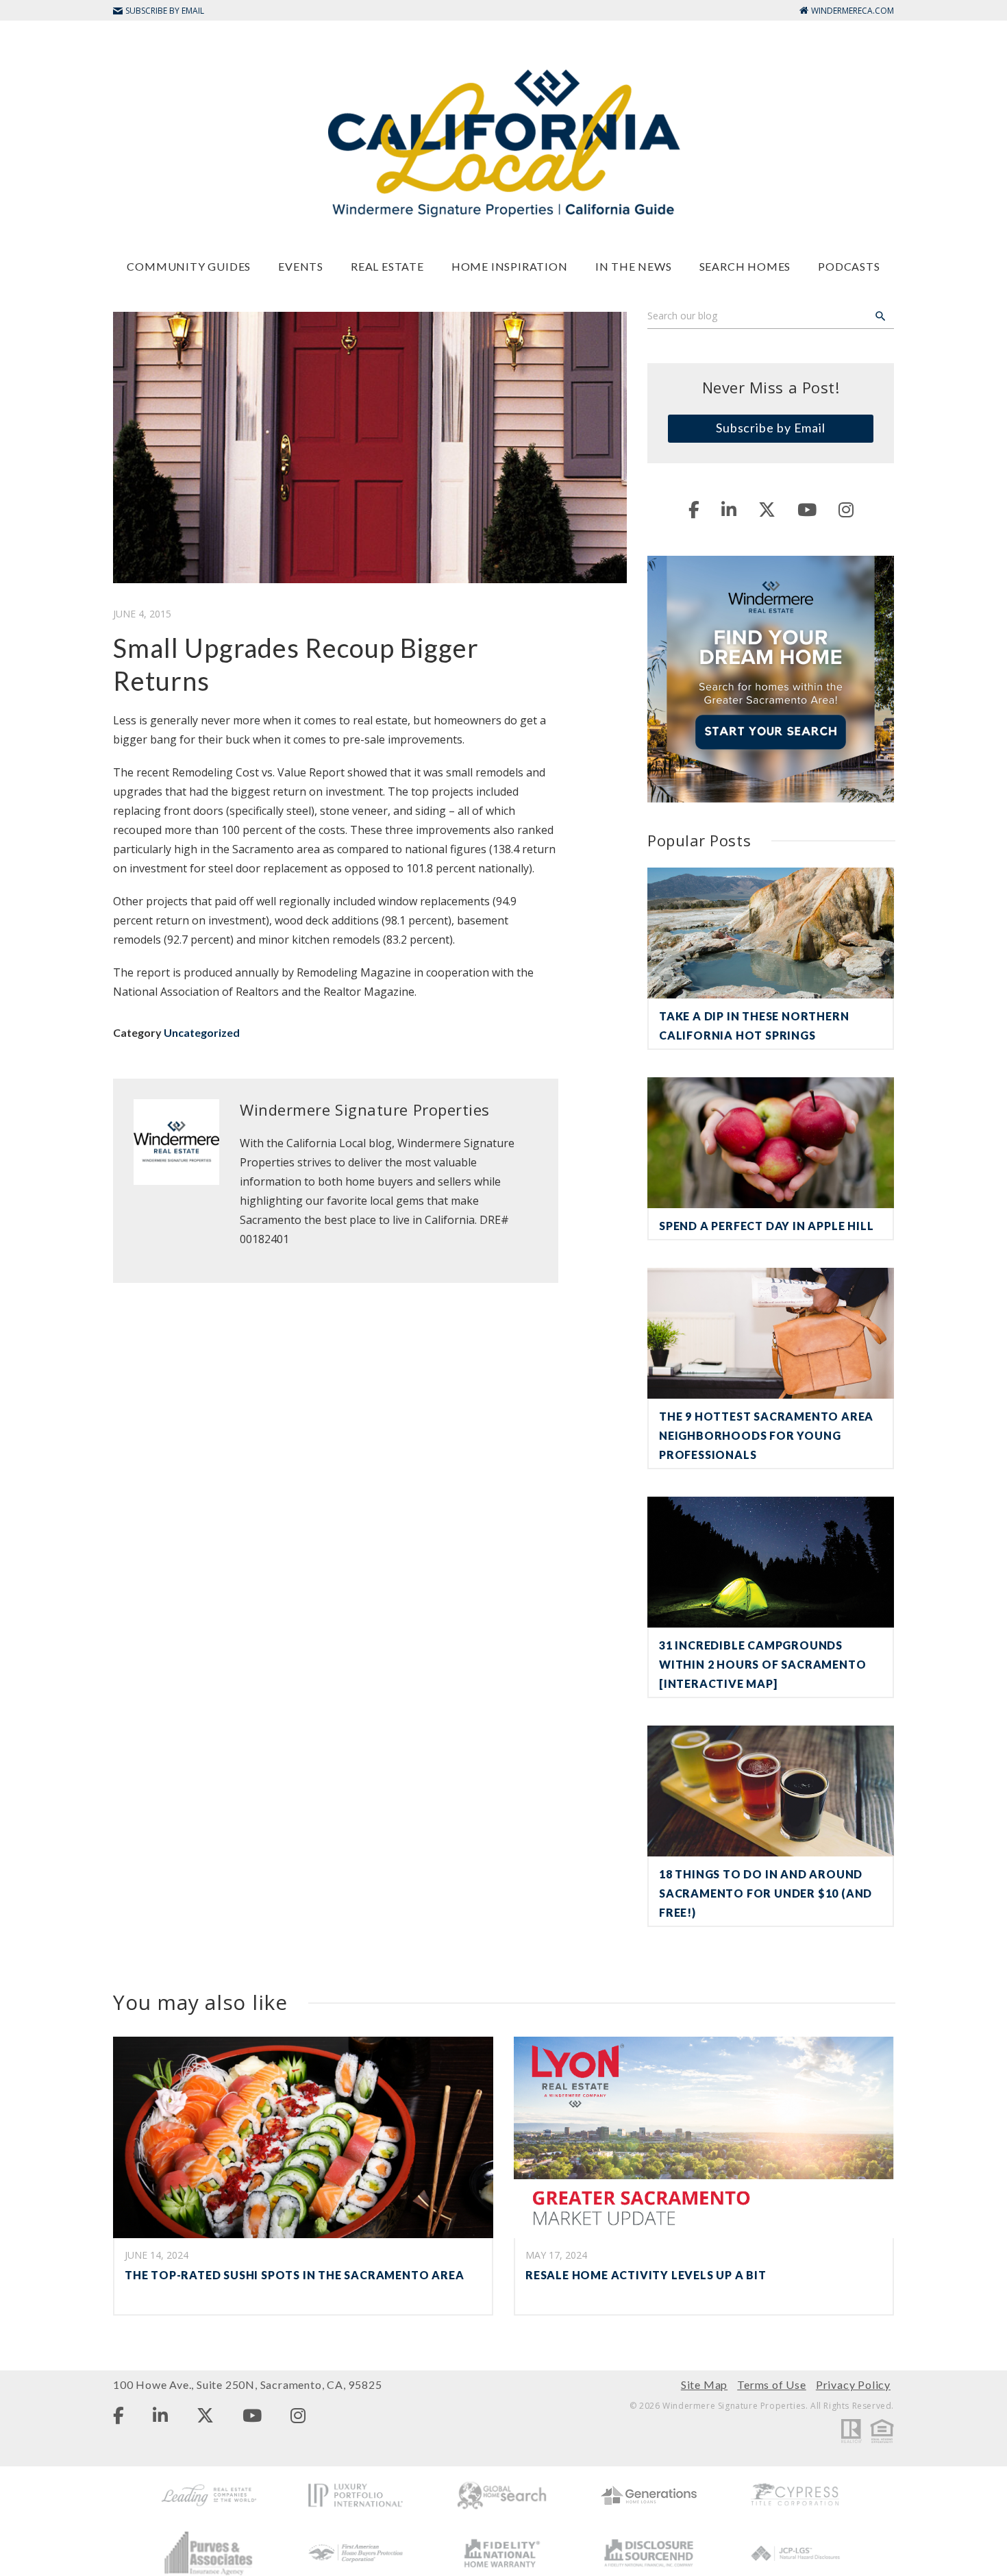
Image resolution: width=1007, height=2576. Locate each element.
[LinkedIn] (729, 509)
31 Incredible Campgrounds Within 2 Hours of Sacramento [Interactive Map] (762, 1664)
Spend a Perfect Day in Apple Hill (766, 1226)
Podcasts (849, 266)
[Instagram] (846, 509)
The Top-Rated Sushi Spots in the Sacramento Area (294, 2275)
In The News (634, 266)
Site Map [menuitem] (704, 2384)
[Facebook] (694, 509)
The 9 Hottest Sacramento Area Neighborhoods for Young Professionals (766, 1435)
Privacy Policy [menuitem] (853, 2384)
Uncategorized (202, 1032)
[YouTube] (807, 509)
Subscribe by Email (771, 428)
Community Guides (189, 266)
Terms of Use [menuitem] (772, 2384)
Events (301, 266)
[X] (767, 509)
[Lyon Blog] (503, 142)
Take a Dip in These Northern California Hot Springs (754, 1026)
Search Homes (745, 266)
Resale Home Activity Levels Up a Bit (646, 2275)
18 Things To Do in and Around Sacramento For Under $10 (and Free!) (766, 1893)
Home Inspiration (510, 266)
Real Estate (387, 266)
